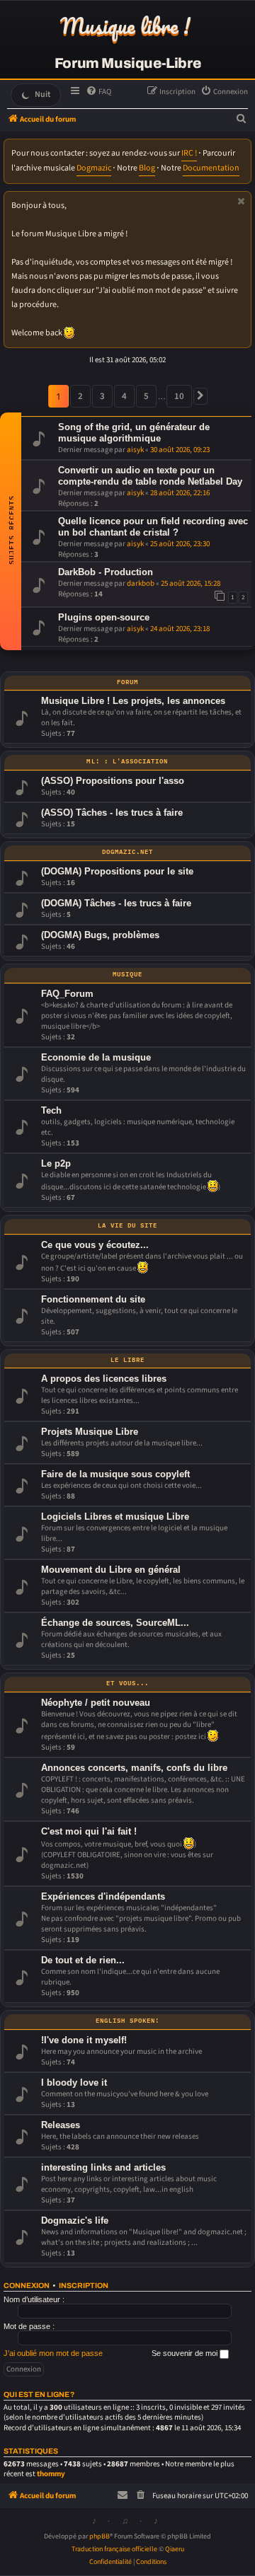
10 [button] (179, 396)
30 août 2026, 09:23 (180, 450)
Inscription (84, 2286)
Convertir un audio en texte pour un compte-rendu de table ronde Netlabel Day (150, 476)
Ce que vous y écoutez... (95, 1245)
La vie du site (128, 1225)
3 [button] (102, 396)
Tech (51, 1110)
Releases (61, 2125)
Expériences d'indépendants (103, 1896)
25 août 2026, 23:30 (180, 544)
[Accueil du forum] (127, 28)
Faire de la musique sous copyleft (115, 1474)
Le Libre (127, 1359)
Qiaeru (175, 2549)
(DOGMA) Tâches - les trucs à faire (116, 903)
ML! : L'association (127, 761)
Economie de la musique (96, 1057)
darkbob (141, 583)
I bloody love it (74, 2083)
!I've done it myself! (84, 2040)
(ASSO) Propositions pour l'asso (113, 781)
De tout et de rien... (83, 1960)
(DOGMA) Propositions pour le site (117, 871)
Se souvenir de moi (186, 2353)
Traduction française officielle (114, 2549)
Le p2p (56, 1163)
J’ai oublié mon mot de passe (53, 2353)
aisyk (135, 450)
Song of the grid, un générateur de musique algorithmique (134, 433)
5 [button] (146, 396)
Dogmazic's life (75, 2220)
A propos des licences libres (104, 1379)
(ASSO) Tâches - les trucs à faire (112, 813)
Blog (147, 168)
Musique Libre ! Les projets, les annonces (133, 701)
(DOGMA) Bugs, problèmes (100, 935)
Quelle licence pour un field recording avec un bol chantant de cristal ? (153, 527)
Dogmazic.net (128, 851)
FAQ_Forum (67, 994)
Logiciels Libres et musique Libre (115, 1517)
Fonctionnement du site (93, 1299)
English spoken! (128, 2020)
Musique (127, 974)
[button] (200, 396)
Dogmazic (94, 168)
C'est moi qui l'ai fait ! (89, 1831)
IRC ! (189, 153)
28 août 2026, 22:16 (180, 493)
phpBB (100, 2536)
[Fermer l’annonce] (242, 201)
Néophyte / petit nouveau (96, 1703)
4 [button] (124, 396)
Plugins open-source (104, 617)
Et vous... (128, 1682)
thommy (51, 2474)
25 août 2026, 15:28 (191, 583)
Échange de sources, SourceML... (115, 1623)
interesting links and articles (103, 2167)
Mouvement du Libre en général (111, 1570)
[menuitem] (98, 92)
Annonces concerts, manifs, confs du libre (134, 1768)
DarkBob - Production (106, 572)
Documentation (211, 168)
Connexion (27, 2286)
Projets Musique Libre (90, 1432)
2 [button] (80, 396)
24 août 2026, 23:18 (180, 629)
